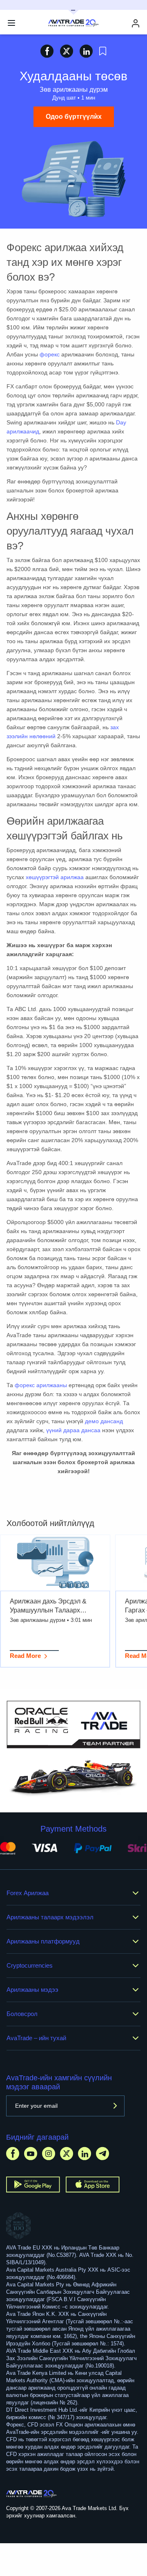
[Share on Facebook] (47, 51)
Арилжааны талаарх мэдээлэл (50, 1917)
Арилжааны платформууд (43, 1941)
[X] (67, 2153)
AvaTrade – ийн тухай (36, 2038)
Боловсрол (22, 2014)
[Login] (136, 23)
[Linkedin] (85, 2153)
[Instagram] (49, 2153)
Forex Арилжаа (28, 1893)
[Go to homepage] (32, 2494)
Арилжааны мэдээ (32, 1990)
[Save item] (103, 51)
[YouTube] (31, 2153)
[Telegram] (102, 2153)
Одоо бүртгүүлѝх (74, 117)
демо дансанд (104, 1421)
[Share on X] (67, 51)
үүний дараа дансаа (73, 1430)
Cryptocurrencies (30, 1965)
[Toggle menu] (11, 23)
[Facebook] (13, 2153)
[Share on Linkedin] (86, 51)
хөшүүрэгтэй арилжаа (55, 877)
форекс (50, 354)
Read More (25, 1656)
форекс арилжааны (41, 1385)
